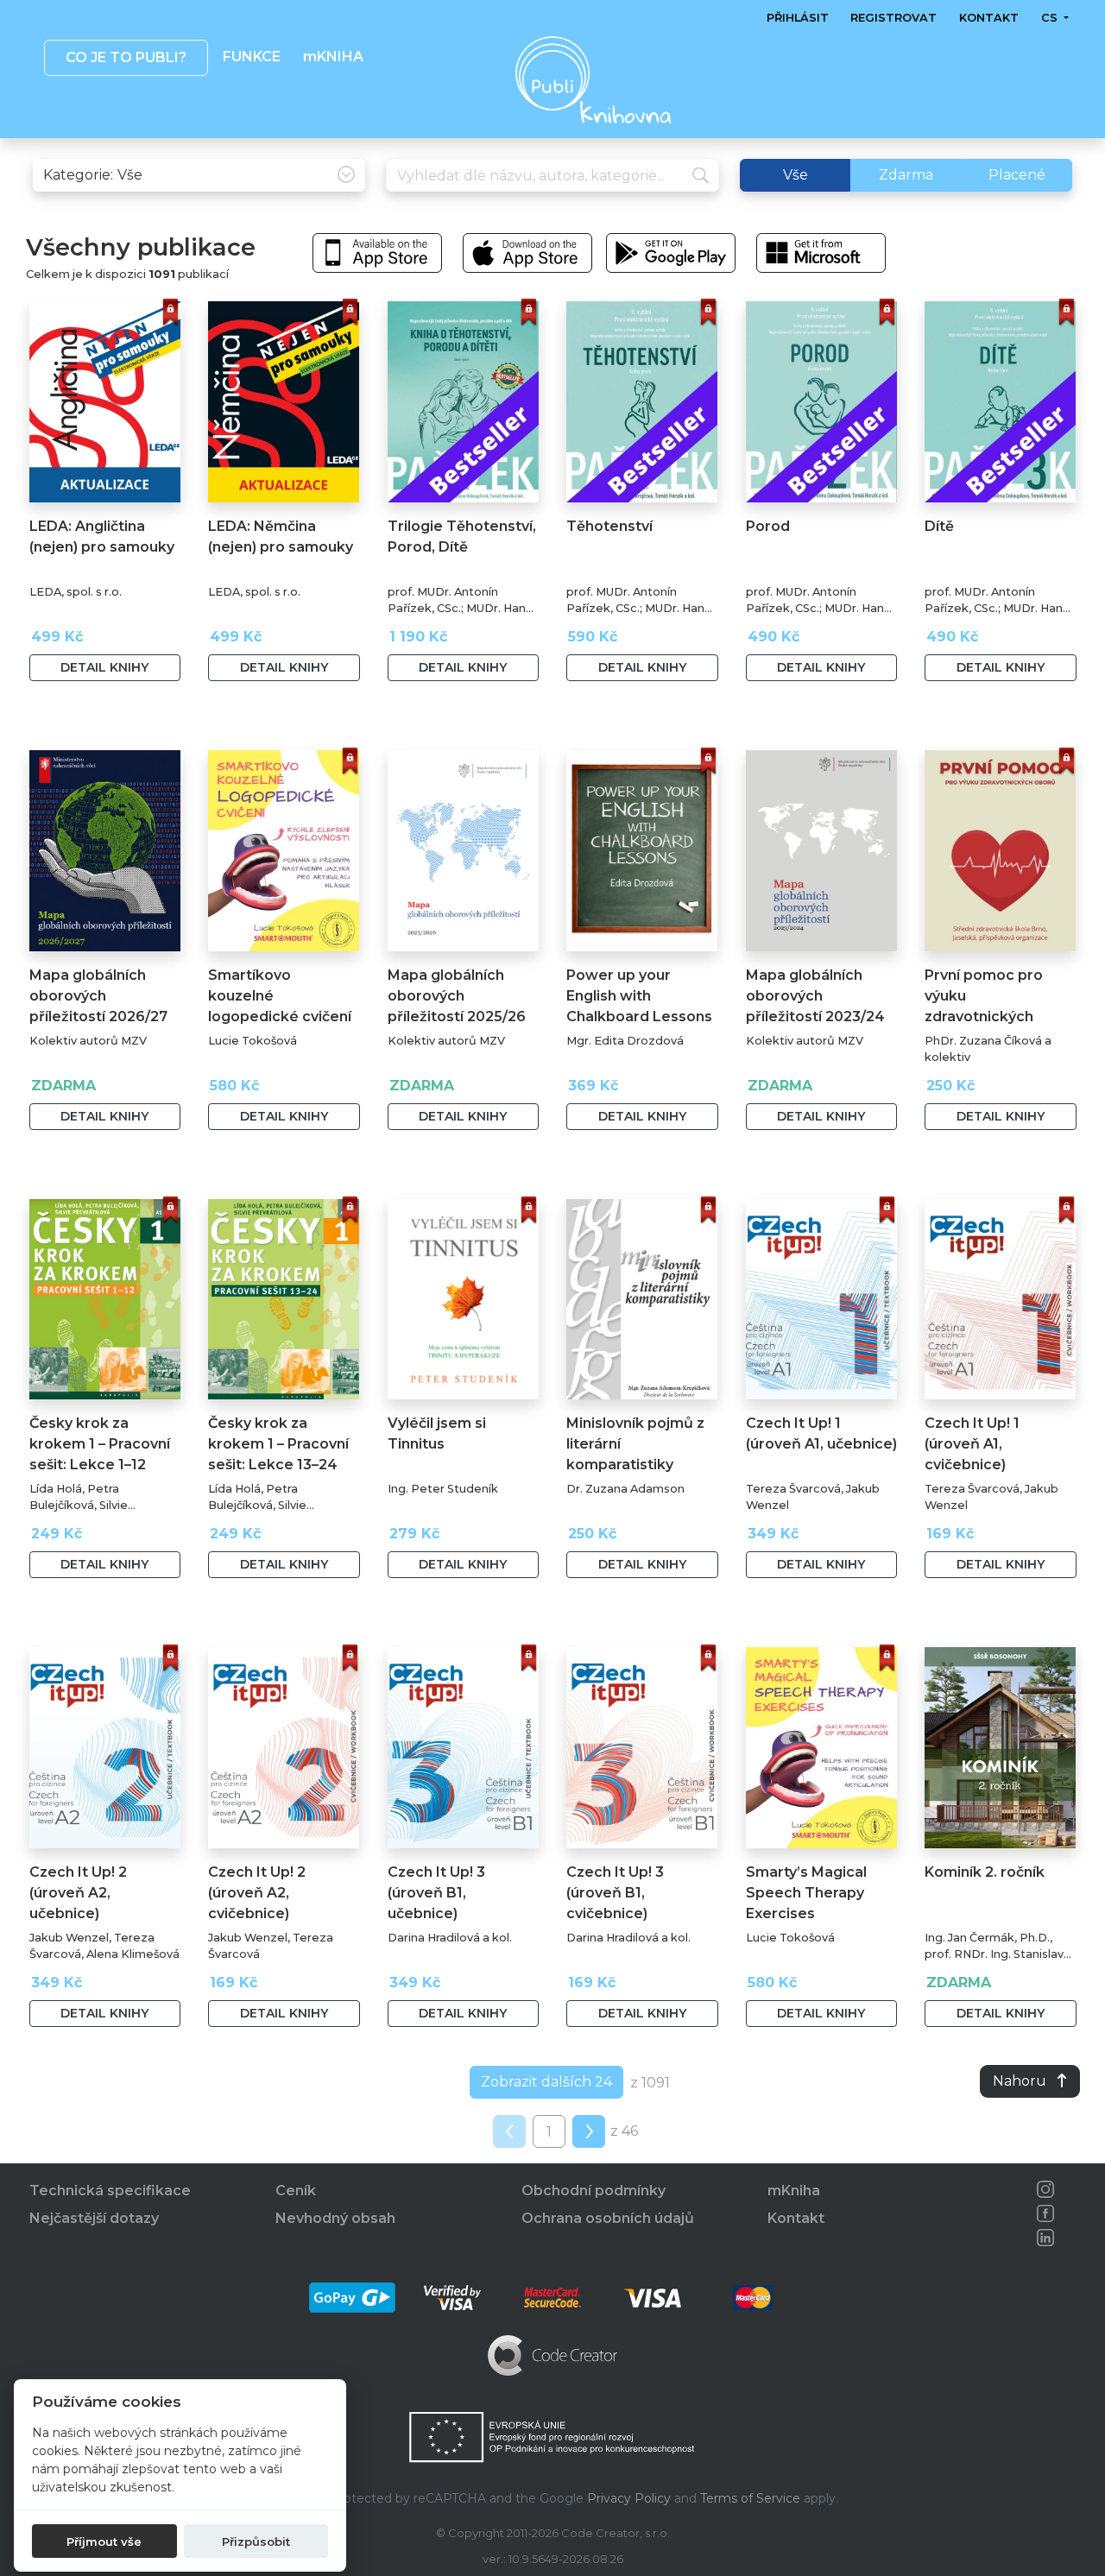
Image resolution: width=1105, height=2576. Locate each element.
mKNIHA (332, 57)
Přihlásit (798, 18)
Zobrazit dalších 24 (546, 2082)
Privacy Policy (629, 2498)
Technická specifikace (110, 2191)
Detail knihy (104, 667)
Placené (1017, 175)
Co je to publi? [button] (125, 57)
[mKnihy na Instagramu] (1045, 2189)
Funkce (252, 57)
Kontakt (989, 18)
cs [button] (1050, 18)
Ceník (296, 2191)
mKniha (794, 2191)
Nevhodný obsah (335, 2218)
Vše (796, 175)
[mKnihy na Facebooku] (1045, 2213)
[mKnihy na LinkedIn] (1045, 2238)
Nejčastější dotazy (94, 2218)
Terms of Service (750, 2498)
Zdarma (906, 175)
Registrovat (893, 18)
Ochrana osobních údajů (608, 2218)
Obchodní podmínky (594, 2191)
